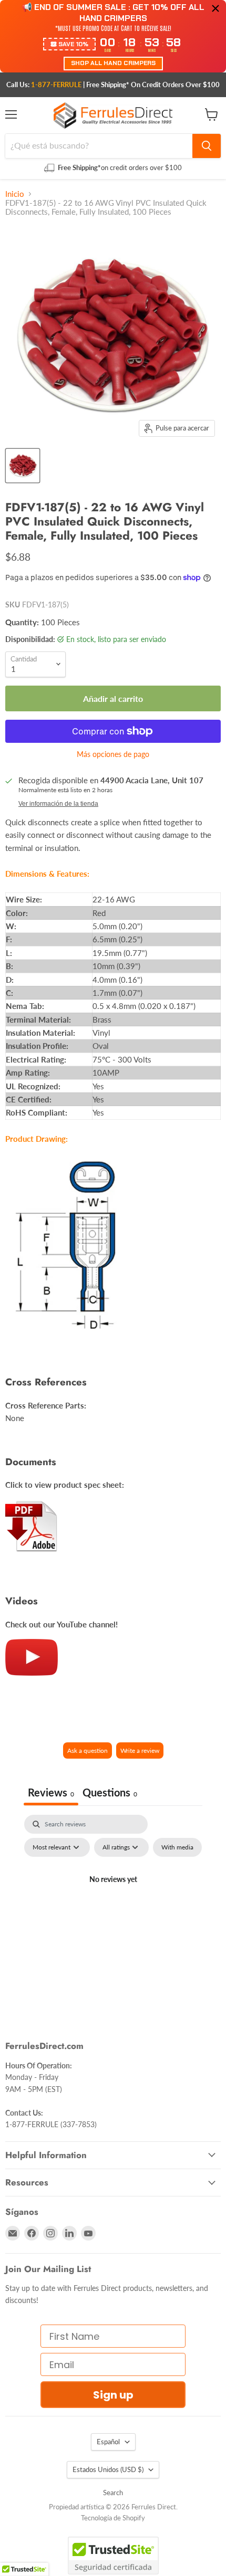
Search (113, 2493)
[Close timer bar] (215, 8)
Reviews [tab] (51, 1792)
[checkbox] (177, 1847)
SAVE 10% (73, 44)
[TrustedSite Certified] (113, 2556)
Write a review (140, 1750)
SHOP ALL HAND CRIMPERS (113, 63)
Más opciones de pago (113, 754)
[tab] (110, 1794)
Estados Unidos (108, 2469)
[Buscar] (207, 146)
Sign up (113, 2395)
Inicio (15, 194)
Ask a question (88, 1750)
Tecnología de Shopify (113, 2518)
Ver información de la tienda (58, 804)
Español (108, 2442)
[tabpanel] (113, 1904)
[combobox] (99, 146)
